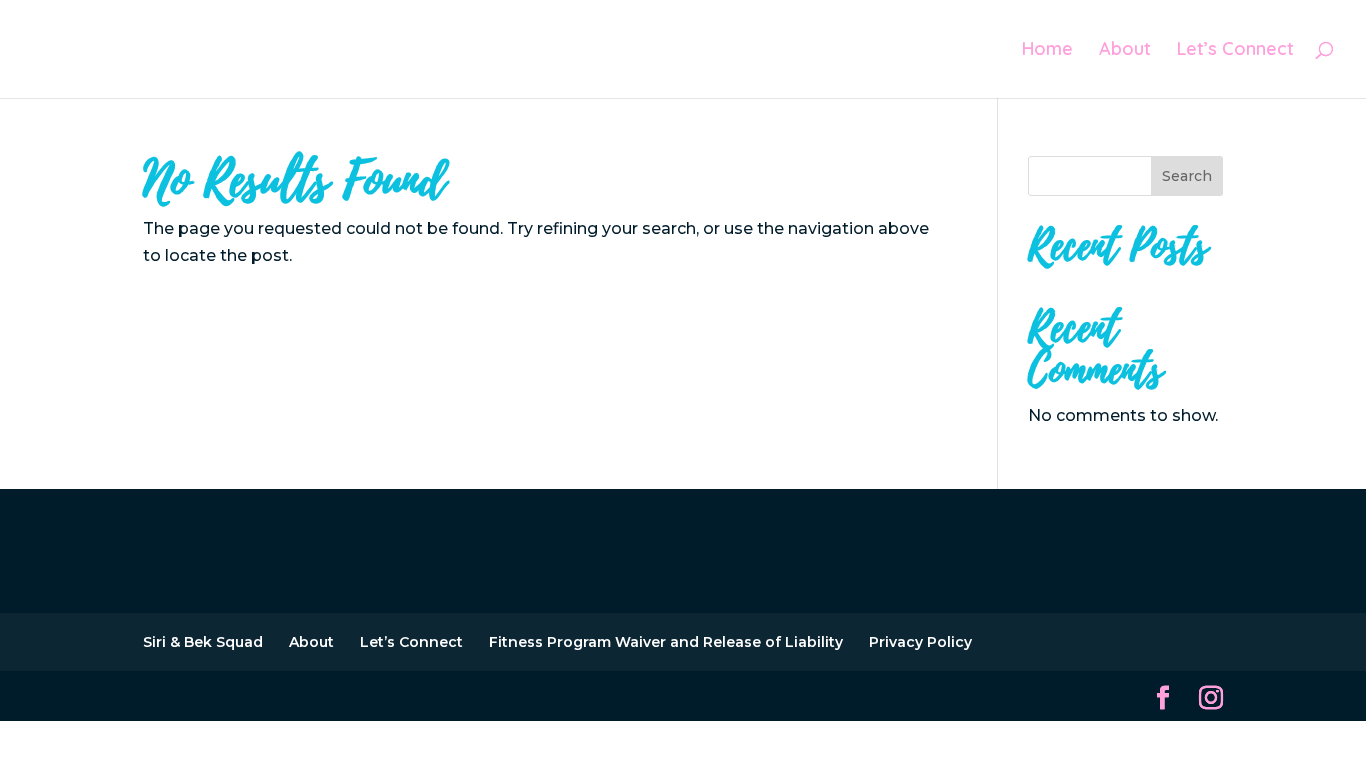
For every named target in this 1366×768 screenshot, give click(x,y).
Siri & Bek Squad (203, 642)
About (1125, 51)
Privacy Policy (920, 642)
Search (1187, 176)
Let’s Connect (1235, 51)
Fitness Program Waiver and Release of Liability (666, 642)
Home (1047, 51)
